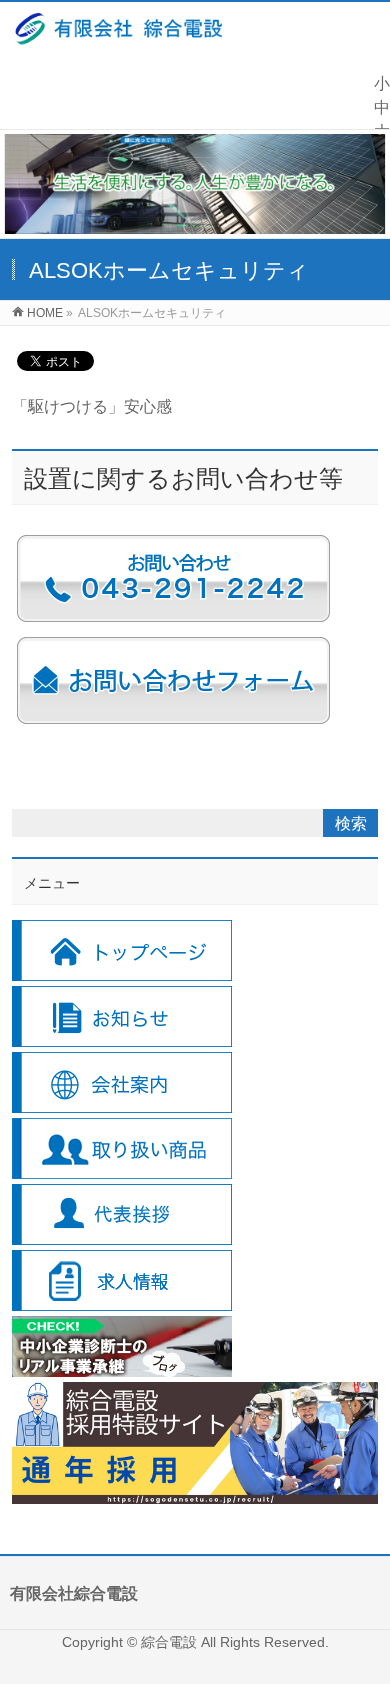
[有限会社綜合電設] (119, 34)
